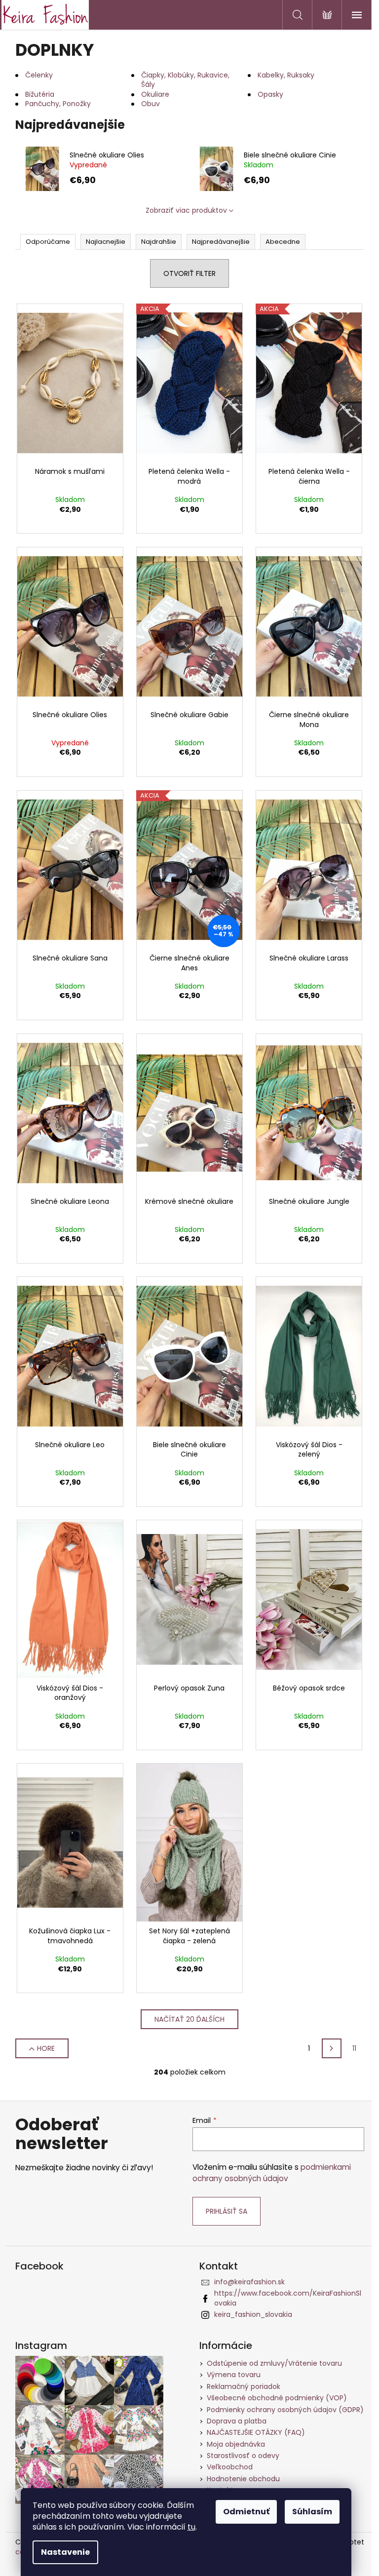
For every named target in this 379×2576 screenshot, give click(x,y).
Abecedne (283, 242)
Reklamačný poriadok (244, 2386)
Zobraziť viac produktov (186, 210)
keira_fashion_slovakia (253, 2314)
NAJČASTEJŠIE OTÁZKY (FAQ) (256, 2432)
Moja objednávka (236, 2444)
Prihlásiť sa (227, 2211)
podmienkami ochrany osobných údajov (272, 2172)
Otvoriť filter (189, 273)
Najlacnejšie (106, 242)
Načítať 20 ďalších (189, 2019)
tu (191, 2527)
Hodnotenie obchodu (243, 2479)
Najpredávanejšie (221, 242)
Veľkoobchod (230, 2467)
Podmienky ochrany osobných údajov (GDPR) (285, 2410)
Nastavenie (65, 2552)
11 (354, 2048)
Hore (46, 2048)
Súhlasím (312, 2512)
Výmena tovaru (234, 2375)
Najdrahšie (159, 242)
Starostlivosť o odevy (243, 2456)
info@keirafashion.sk (249, 2282)
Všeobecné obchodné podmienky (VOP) (277, 2398)
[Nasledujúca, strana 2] (332, 2048)
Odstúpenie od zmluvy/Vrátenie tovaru (274, 2363)
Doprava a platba (237, 2421)
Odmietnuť (246, 2512)
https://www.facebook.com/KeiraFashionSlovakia (288, 2298)
